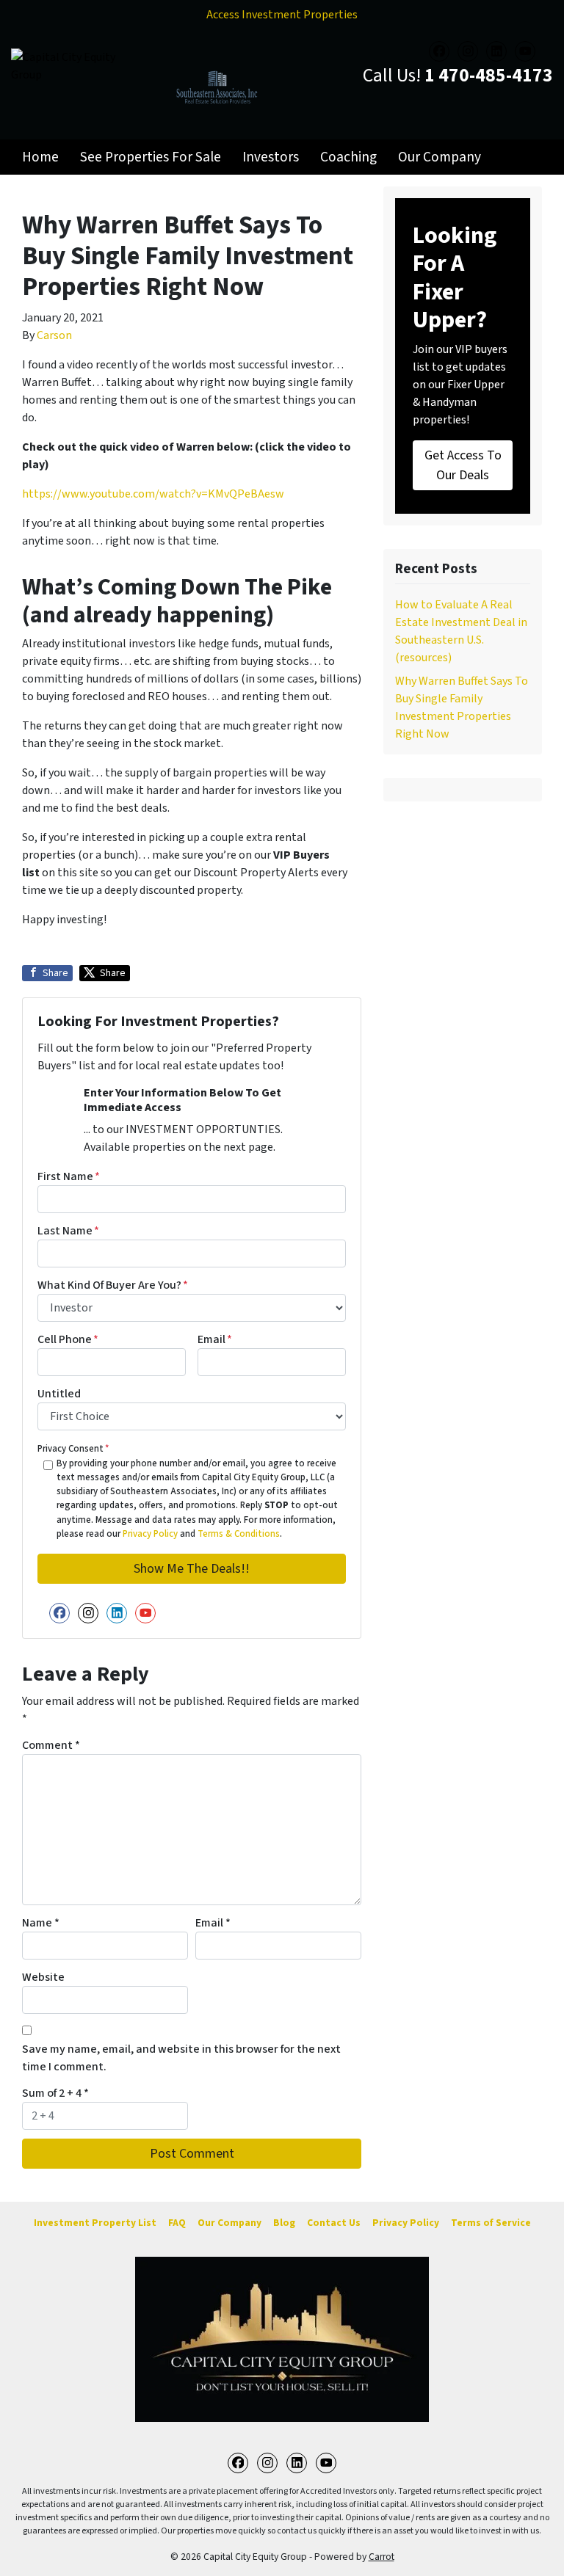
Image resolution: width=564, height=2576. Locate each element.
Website (43, 1977)
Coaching (348, 157)
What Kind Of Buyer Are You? (113, 1285)
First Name (69, 1176)
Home (40, 157)
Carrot (382, 2557)
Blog (284, 2223)
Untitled (59, 1394)
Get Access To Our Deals (463, 465)
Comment (51, 1745)
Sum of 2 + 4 (55, 2093)
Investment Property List (95, 2223)
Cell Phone (68, 1339)
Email (215, 1339)
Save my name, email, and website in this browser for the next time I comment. (181, 2058)
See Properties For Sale (151, 157)
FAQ (177, 2223)
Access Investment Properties (282, 15)
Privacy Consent (73, 1449)
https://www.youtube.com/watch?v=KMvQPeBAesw (153, 494)
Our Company (440, 157)
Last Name (68, 1231)
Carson (54, 335)
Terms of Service (491, 2223)
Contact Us (334, 2223)
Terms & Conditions (239, 1534)
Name (41, 1923)
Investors (271, 157)
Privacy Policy (150, 1534)
